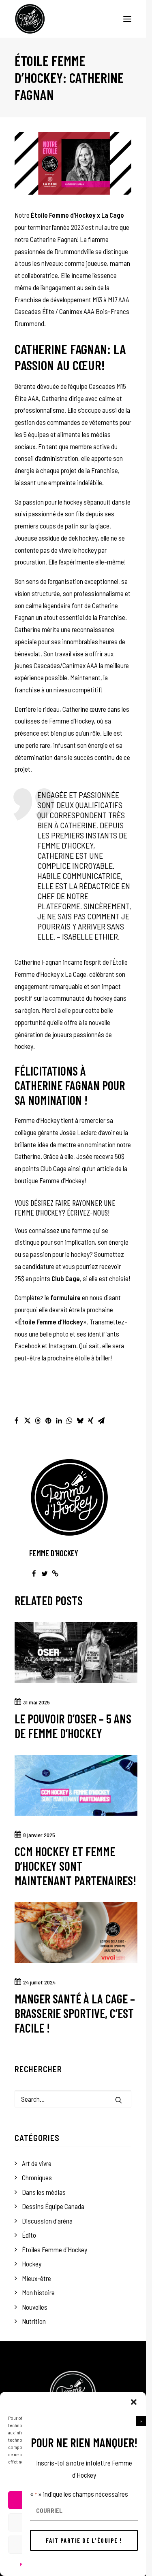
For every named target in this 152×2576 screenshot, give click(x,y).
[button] (141, 2421)
